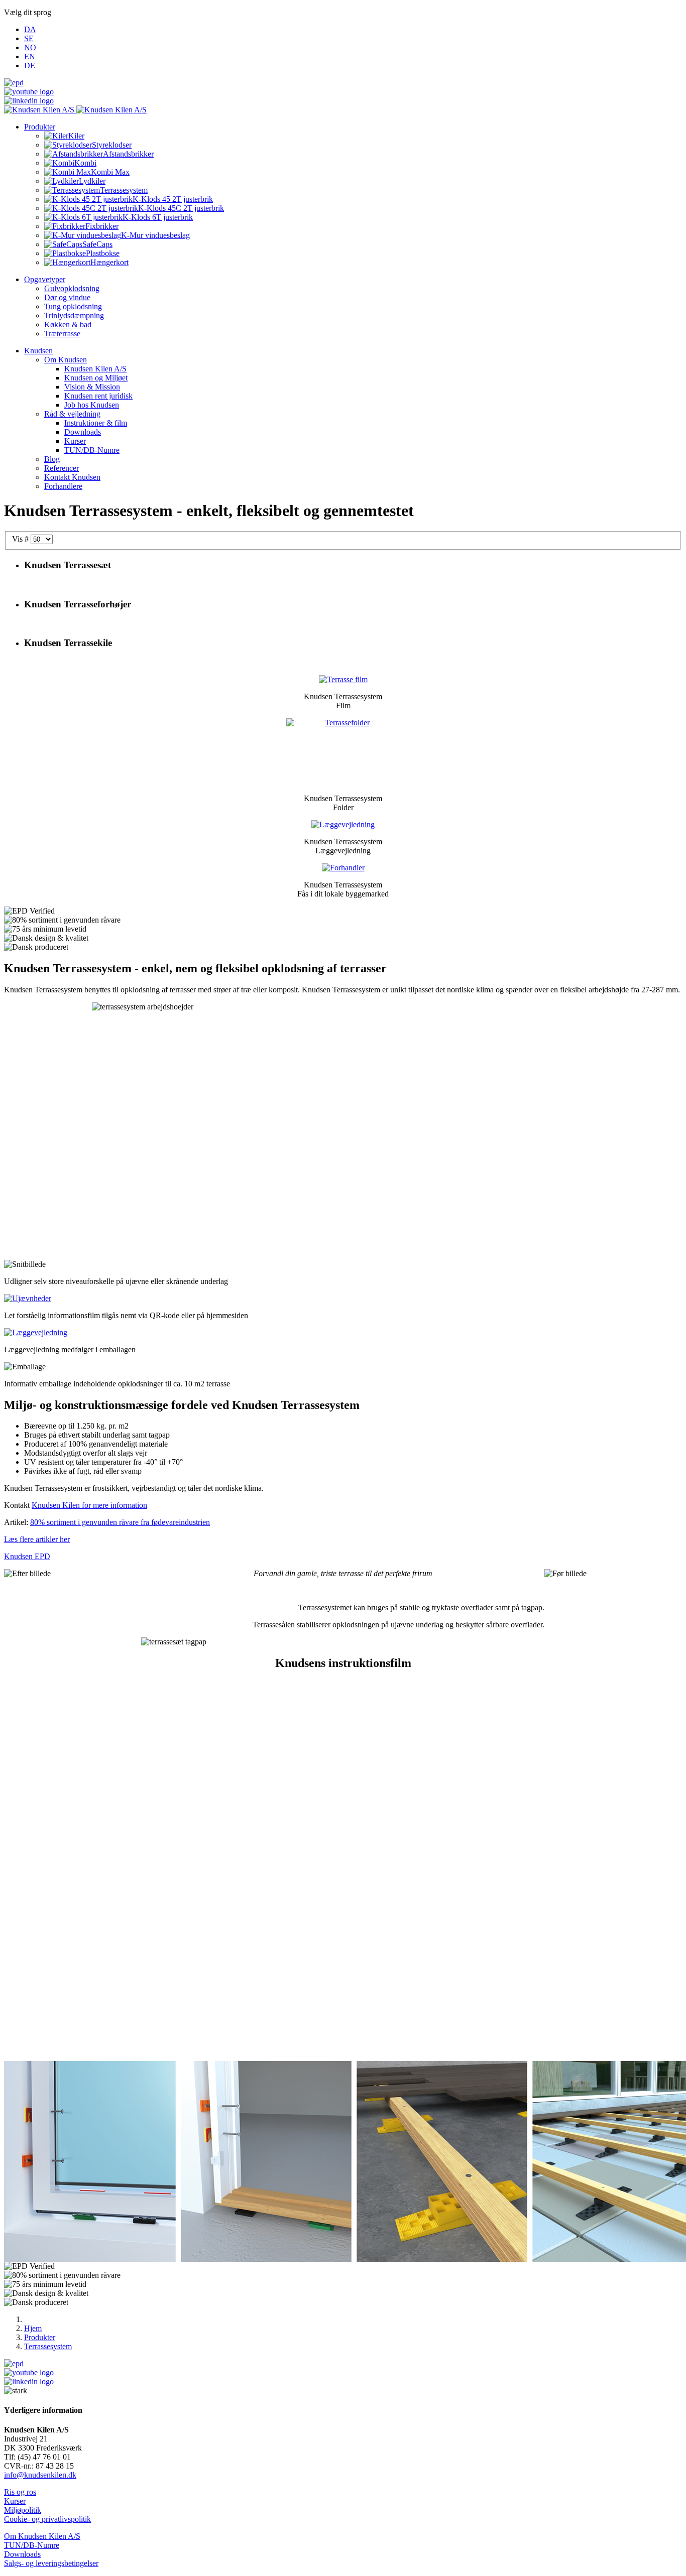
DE (30, 66)
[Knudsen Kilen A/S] (75, 110)
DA (30, 29)
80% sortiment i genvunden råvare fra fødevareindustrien (120, 1522)
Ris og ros (20, 2492)
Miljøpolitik (23, 2510)
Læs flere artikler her (37, 1539)
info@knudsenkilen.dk (40, 2475)
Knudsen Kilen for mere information (89, 1505)
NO (30, 47)
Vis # (21, 539)
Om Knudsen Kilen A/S (42, 2536)
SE (29, 38)
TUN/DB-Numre (32, 2545)
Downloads (22, 2554)
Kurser (15, 2501)
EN (30, 56)
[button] (40, 127)
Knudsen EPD (27, 1556)
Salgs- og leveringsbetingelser (51, 2563)
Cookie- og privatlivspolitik (47, 2519)
